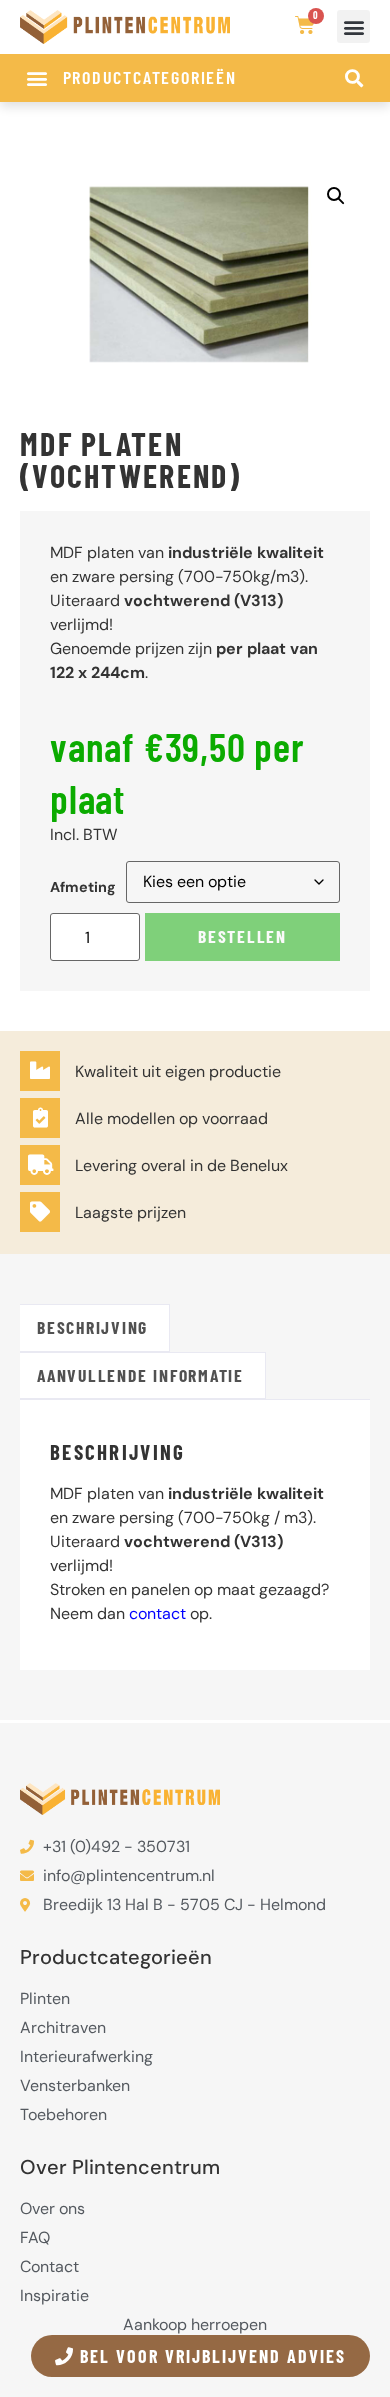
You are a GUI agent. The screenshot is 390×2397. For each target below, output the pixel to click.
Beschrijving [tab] (92, 1327)
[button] (353, 26)
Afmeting (83, 887)
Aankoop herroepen (195, 2325)
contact (157, 1613)
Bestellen (242, 936)
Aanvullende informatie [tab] (140, 1375)
